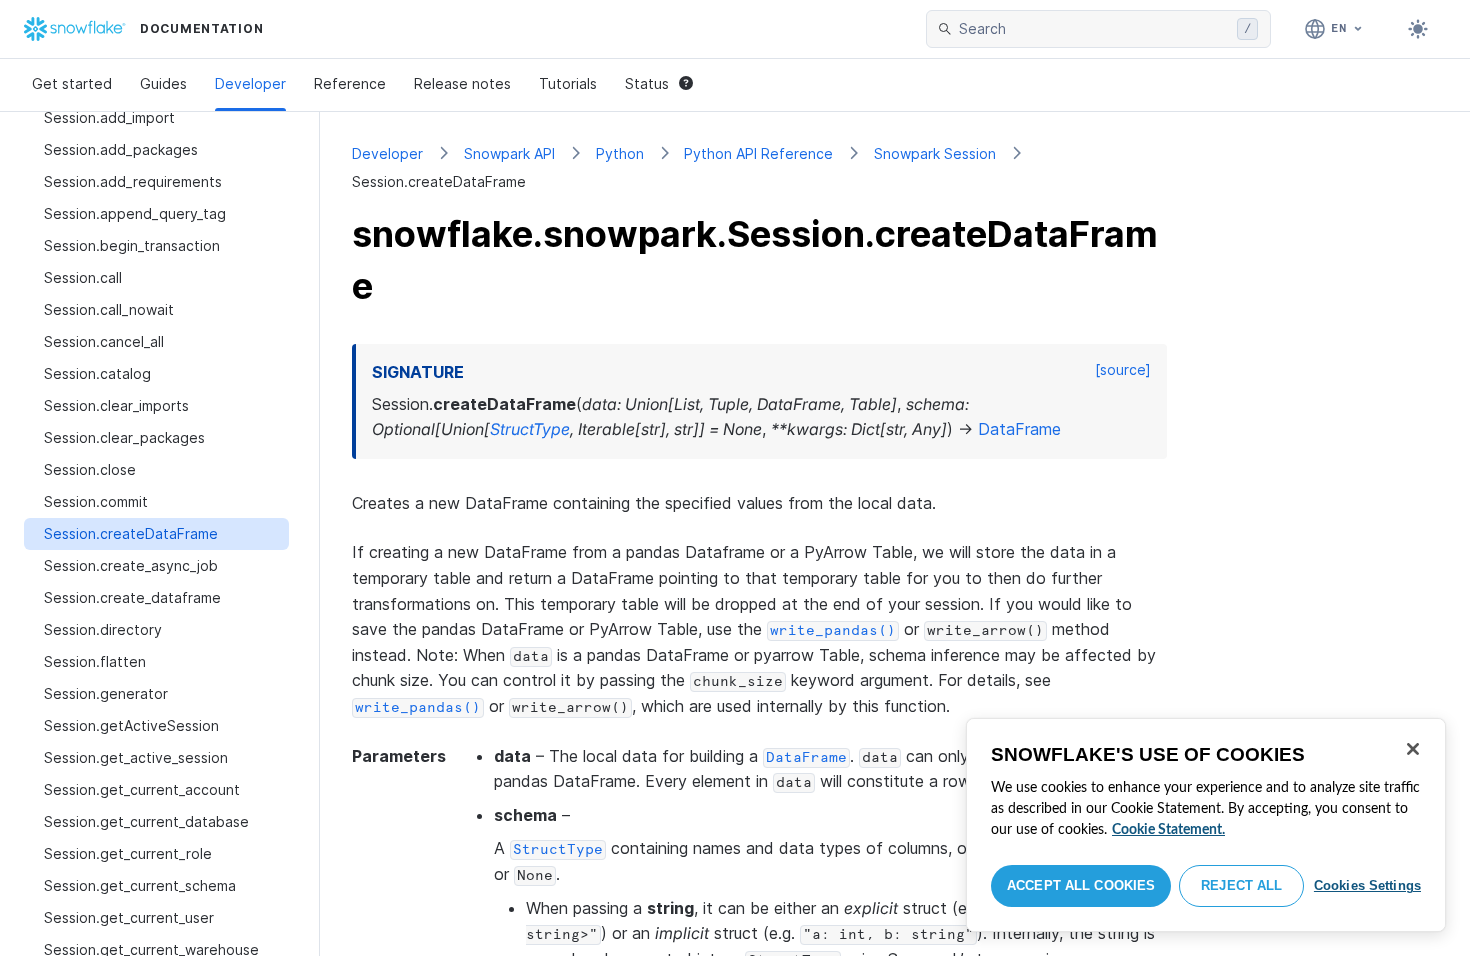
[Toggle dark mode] (1418, 29)
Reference (350, 83)
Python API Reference (758, 153)
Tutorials (568, 83)
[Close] (1413, 749)
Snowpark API (509, 153)
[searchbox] (1094, 29)
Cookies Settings (1367, 885)
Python (620, 153)
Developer (250, 83)
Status (647, 83)
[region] (1206, 825)
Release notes (462, 83)
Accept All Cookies (1081, 885)
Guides (163, 83)
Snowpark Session (935, 153)
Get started (72, 83)
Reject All (1241, 885)
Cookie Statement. (1168, 830)
